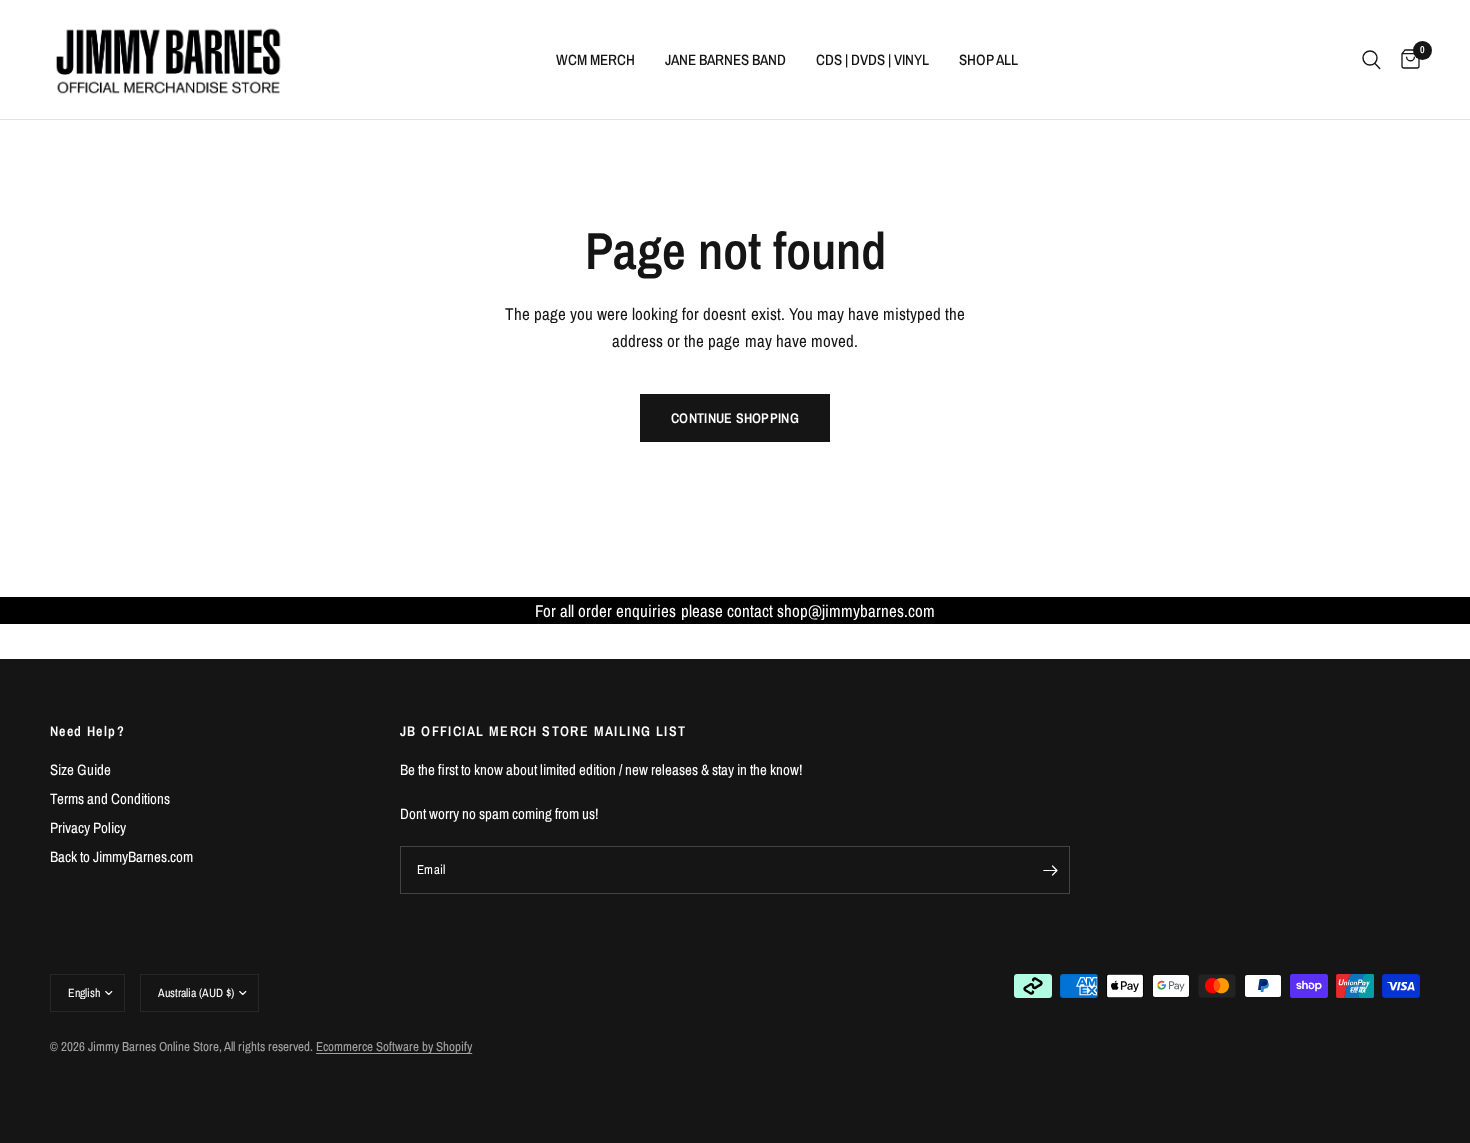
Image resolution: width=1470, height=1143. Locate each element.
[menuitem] (595, 60)
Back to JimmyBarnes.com (121, 856)
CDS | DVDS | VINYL (872, 59)
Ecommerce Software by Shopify (394, 1046)
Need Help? (87, 731)
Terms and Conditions (110, 798)
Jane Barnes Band (725, 59)
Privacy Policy (88, 827)
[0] (1405, 59)
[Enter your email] (1050, 870)
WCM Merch (595, 59)
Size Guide (80, 769)
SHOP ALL (988, 59)
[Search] (1371, 59)
